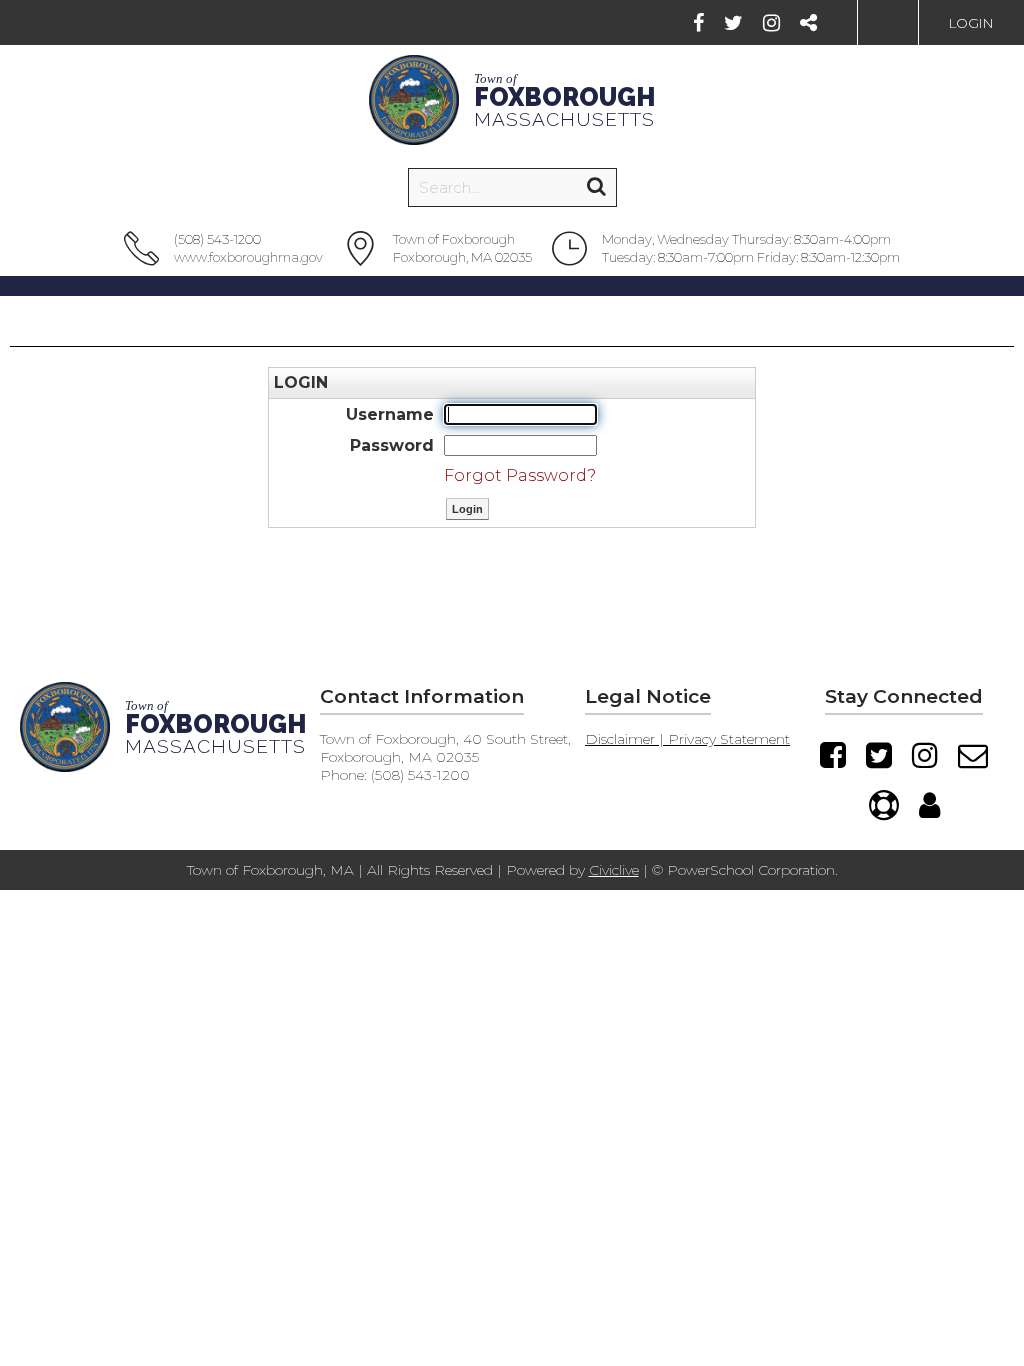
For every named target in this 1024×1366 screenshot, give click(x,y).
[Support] (884, 805)
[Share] (808, 23)
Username (390, 414)
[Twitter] (733, 23)
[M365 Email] (973, 755)
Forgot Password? (520, 475)
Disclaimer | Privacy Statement (687, 739)
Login (971, 23)
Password (392, 445)
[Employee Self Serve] (929, 805)
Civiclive (614, 870)
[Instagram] (771, 23)
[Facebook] (698, 23)
